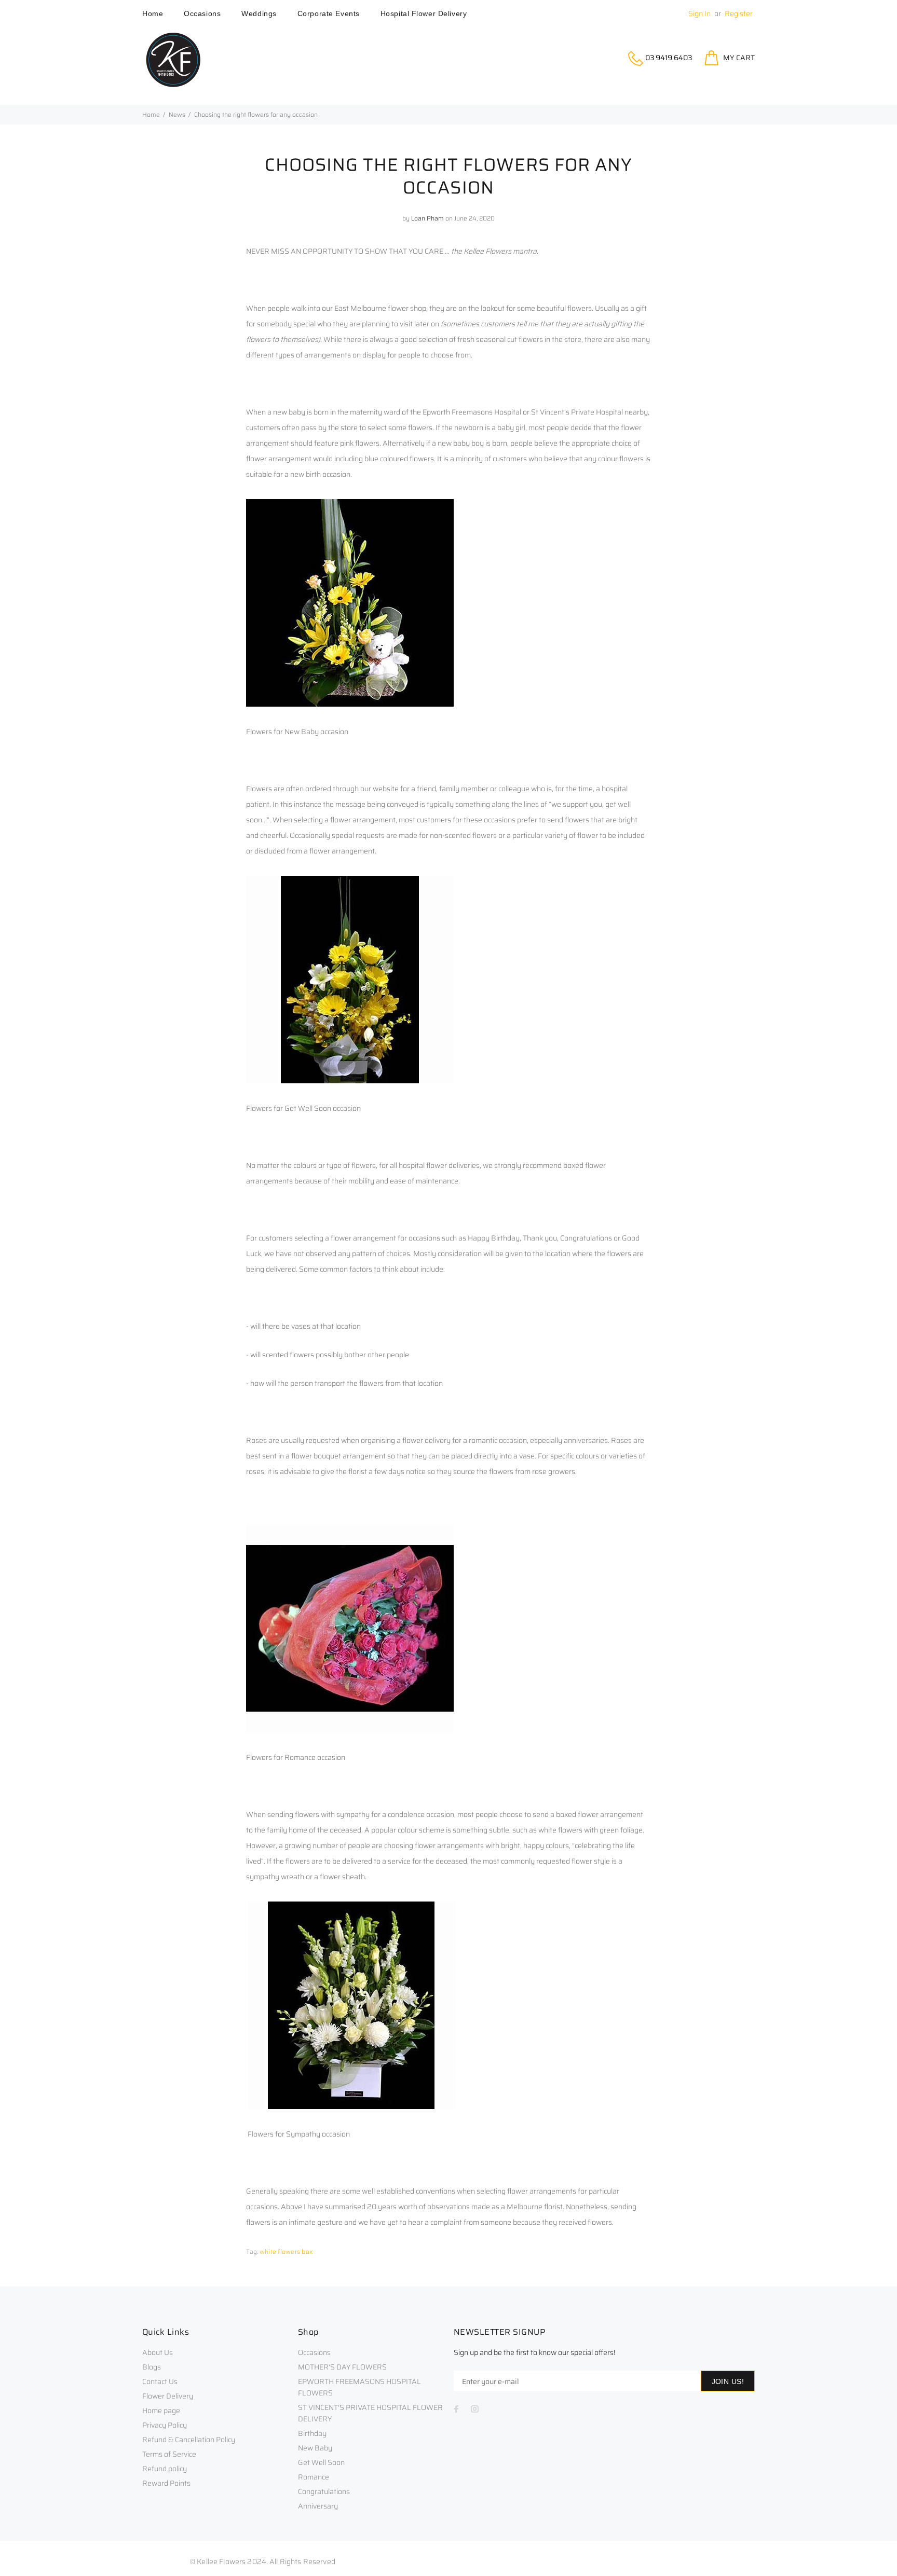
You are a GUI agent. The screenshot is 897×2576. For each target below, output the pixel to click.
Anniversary (318, 2506)
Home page (161, 2410)
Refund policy (165, 2469)
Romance (314, 2477)
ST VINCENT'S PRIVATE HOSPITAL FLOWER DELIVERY (370, 2413)
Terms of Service (169, 2454)
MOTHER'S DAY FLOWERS (342, 2367)
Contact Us (160, 2381)
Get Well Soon (321, 2462)
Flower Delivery (168, 2396)
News (177, 114)
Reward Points (166, 2483)
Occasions (314, 2352)
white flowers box (286, 2251)
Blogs (152, 2367)
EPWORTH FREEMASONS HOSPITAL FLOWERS (359, 2387)
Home (151, 114)
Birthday (312, 2433)
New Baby (315, 2448)
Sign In (699, 13)
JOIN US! (728, 2381)
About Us (158, 2352)
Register (739, 13)
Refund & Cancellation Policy (189, 2440)
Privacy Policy (165, 2425)
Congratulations (324, 2491)
